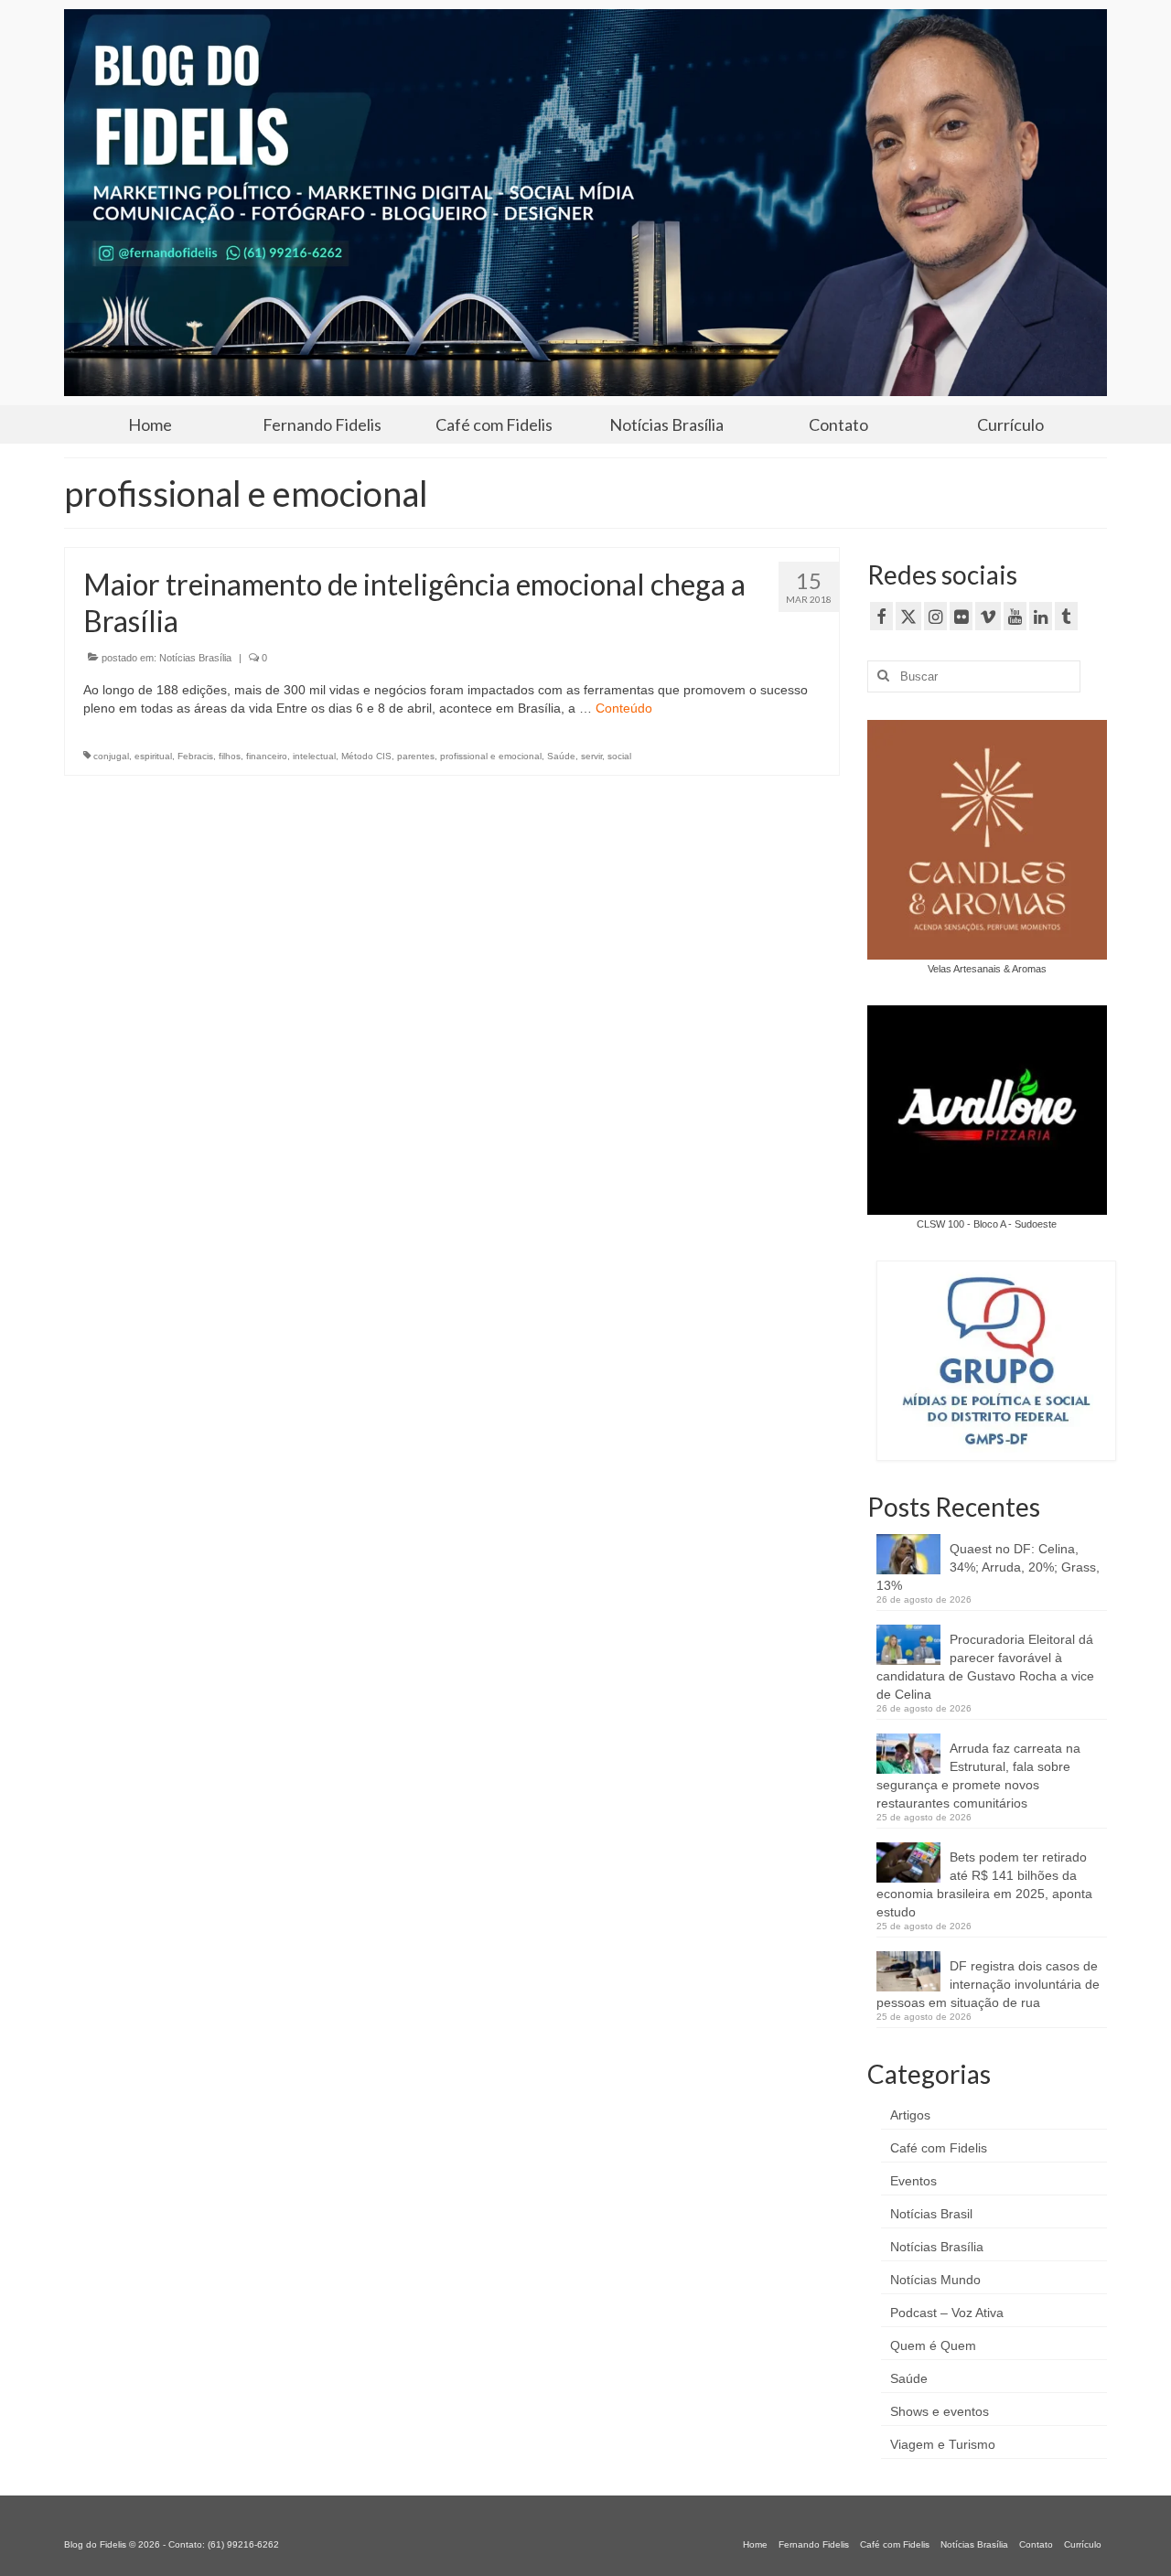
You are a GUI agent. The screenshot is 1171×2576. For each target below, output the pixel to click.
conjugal (111, 756)
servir (591, 756)
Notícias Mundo (935, 2280)
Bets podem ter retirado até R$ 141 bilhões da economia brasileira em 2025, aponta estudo (984, 1884)
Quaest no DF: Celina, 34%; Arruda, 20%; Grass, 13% (988, 1567)
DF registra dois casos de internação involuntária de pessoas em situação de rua (988, 1984)
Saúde (561, 756)
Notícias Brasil (931, 2214)
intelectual (314, 756)
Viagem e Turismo (943, 2444)
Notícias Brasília (195, 658)
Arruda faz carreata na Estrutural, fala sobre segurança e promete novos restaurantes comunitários (978, 1776)
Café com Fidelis (939, 2148)
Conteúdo (624, 708)
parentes (416, 756)
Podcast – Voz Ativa (947, 2313)
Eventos (913, 2181)
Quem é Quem (933, 2345)
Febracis (195, 756)
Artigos (910, 2115)
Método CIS (366, 756)
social (619, 756)
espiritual (153, 756)
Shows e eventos (940, 2411)
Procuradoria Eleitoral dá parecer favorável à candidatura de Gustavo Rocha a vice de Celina (985, 1667)
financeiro (267, 756)
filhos (230, 756)
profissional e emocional (491, 756)
